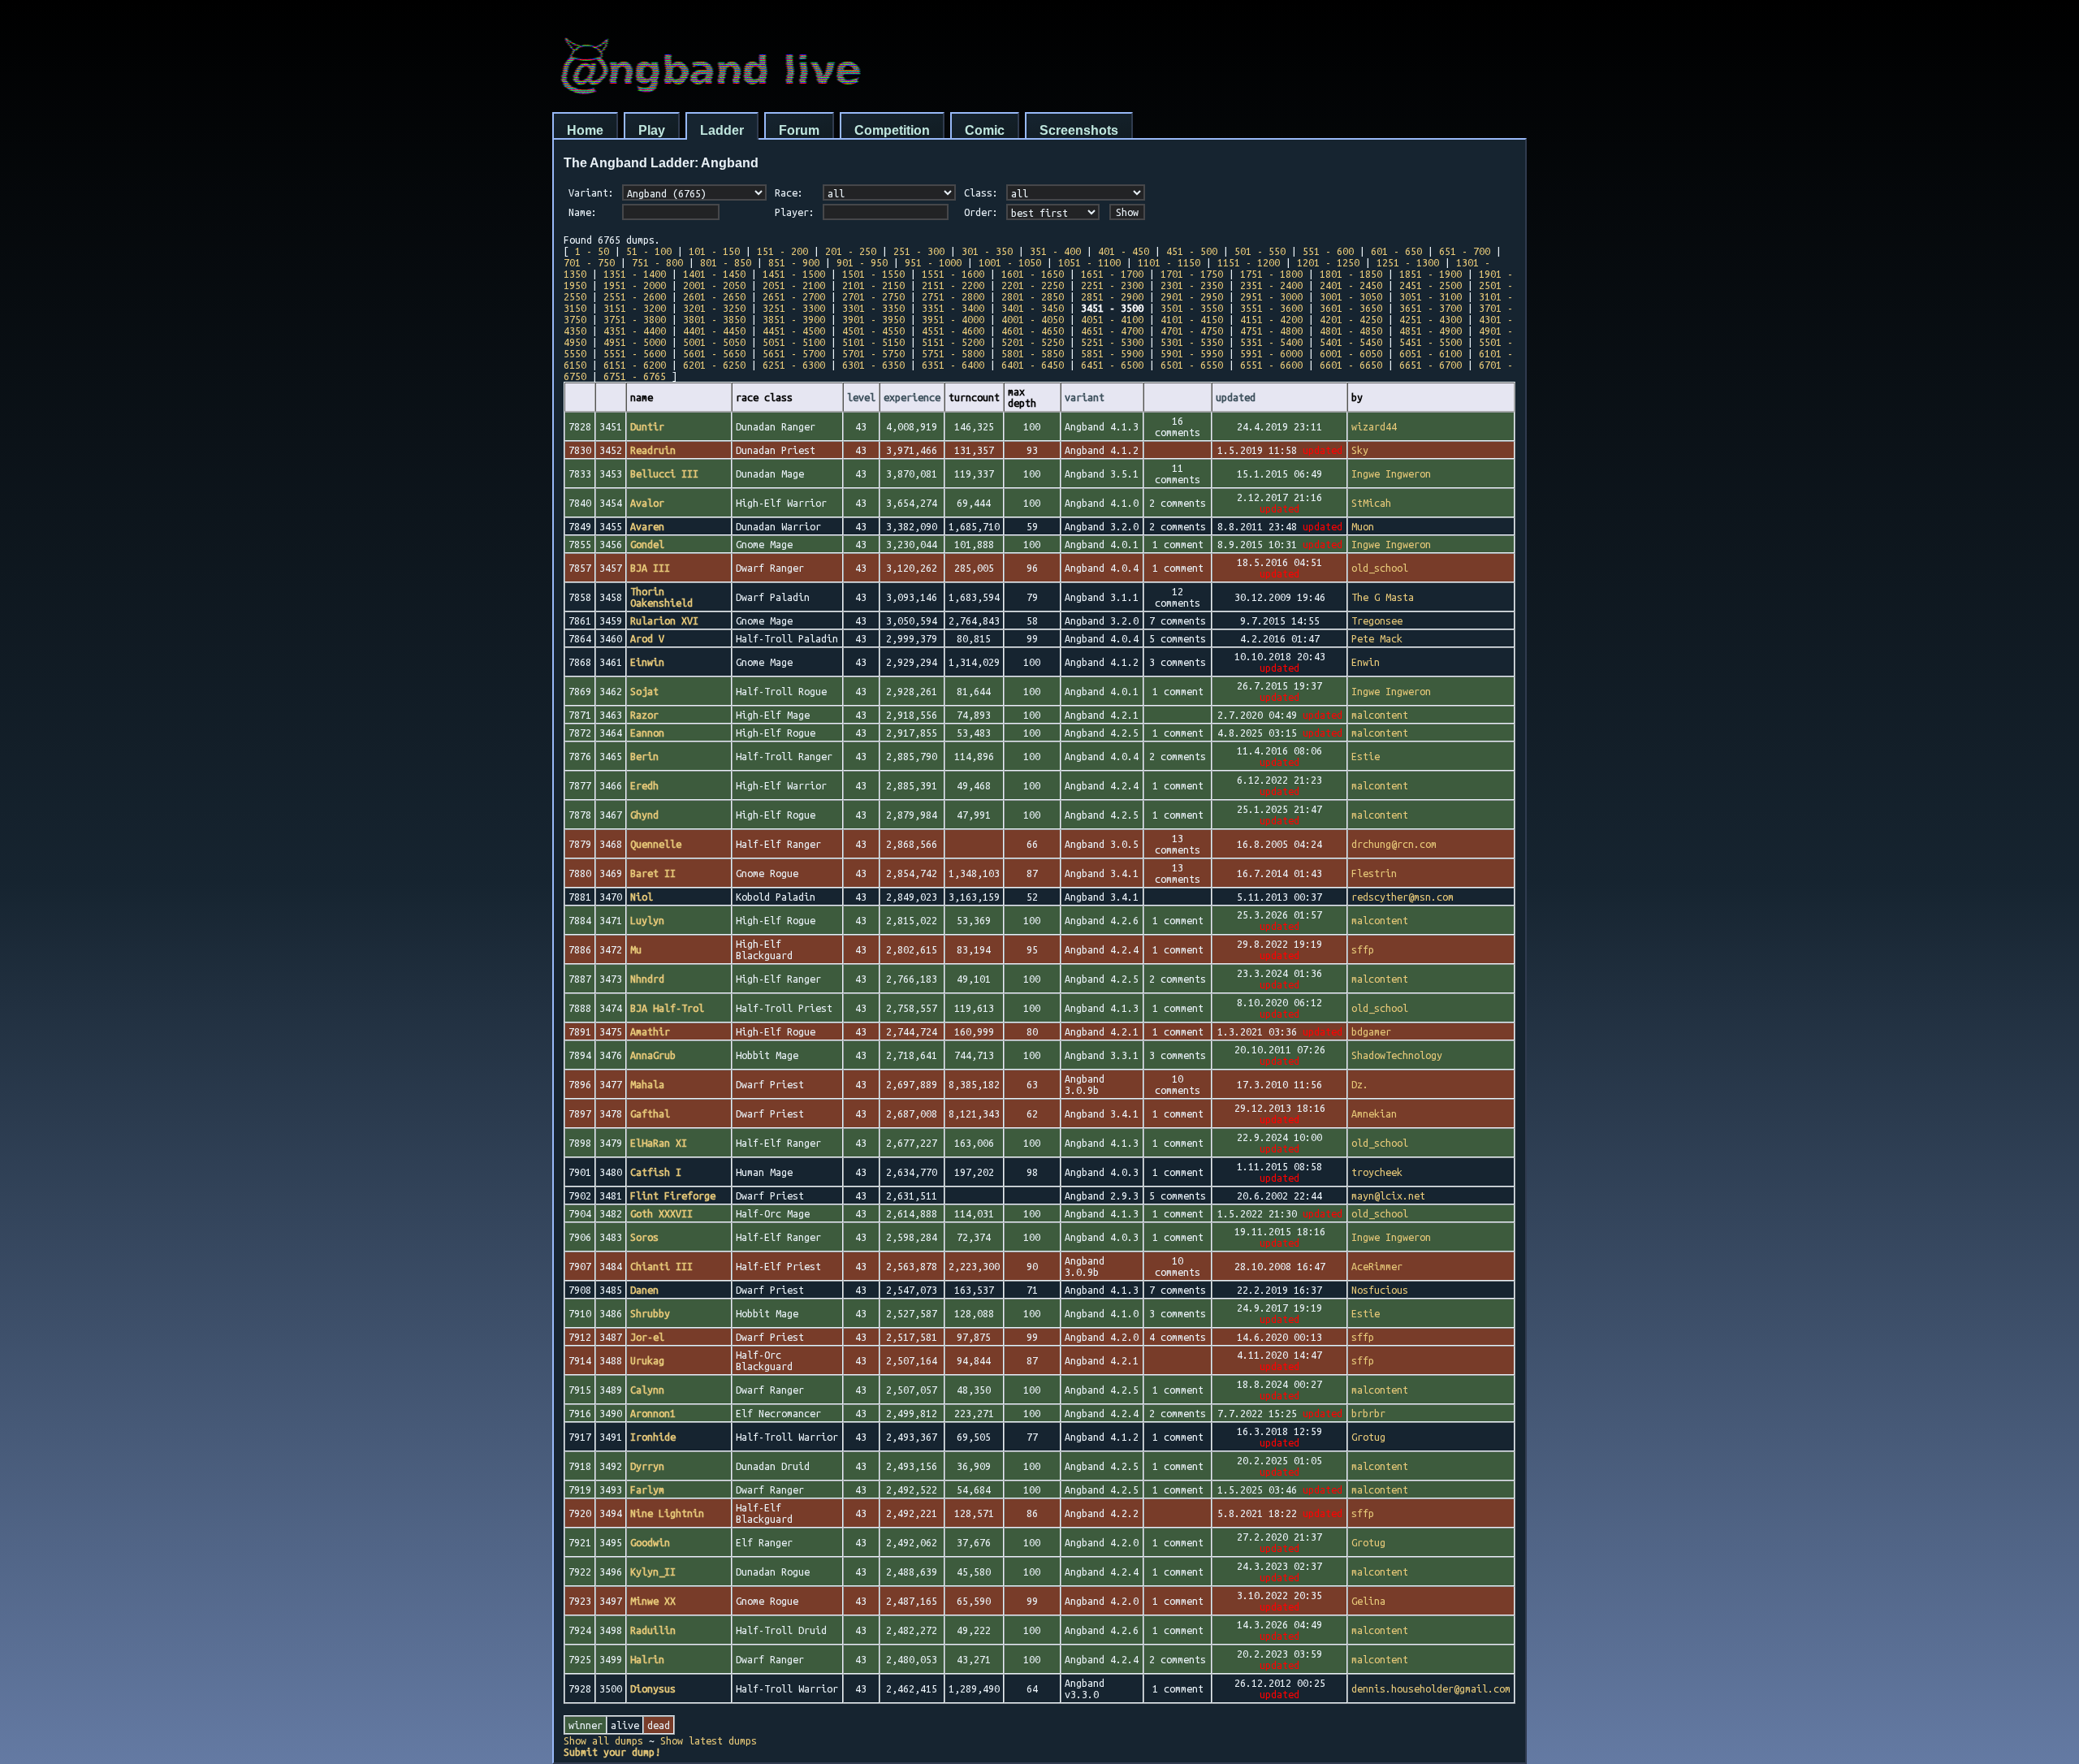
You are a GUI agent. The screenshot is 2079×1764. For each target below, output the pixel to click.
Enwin (1366, 662)
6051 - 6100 (1431, 353)
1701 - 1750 (1192, 274)
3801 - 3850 (714, 319)
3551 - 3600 (1271, 308)
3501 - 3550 (1192, 308)
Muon (1363, 526)
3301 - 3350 (873, 308)
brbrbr (1368, 1413)
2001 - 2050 (714, 285)
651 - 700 (1465, 251)
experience (912, 397)
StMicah (1371, 503)
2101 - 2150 (873, 285)
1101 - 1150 (1169, 262)
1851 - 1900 (1431, 274)
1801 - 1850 (1351, 274)
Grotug (1368, 1437)
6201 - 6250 (714, 365)
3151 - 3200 (635, 308)
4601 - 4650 (1033, 331)
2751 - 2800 (953, 296)
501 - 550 (1260, 251)
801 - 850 (726, 262)
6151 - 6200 (635, 365)
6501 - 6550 (1192, 365)
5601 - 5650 (714, 353)
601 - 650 (1396, 251)
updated (1236, 397)
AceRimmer (1377, 1266)
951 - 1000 (933, 262)
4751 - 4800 (1271, 331)
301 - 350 (987, 251)
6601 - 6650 (1351, 365)
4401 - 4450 (714, 331)
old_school (1380, 568)
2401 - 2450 (1351, 285)
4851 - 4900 (1431, 331)
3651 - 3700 (1431, 308)
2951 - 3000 (1271, 296)
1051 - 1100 (1089, 262)
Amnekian (1374, 1113)
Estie (1366, 756)
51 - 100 (649, 251)
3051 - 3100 (1431, 296)
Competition (892, 130)
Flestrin (1374, 873)
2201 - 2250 (1033, 285)
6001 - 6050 (1351, 353)
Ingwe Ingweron (1391, 473)
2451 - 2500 (1431, 285)
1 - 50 (592, 251)
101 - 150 (714, 251)
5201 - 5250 (1033, 342)
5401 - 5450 (1351, 342)
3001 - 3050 (1351, 296)
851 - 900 (794, 262)
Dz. (1360, 1084)
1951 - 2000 (635, 285)
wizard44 (1374, 426)
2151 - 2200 (953, 285)
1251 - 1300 (1408, 262)
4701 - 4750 (1192, 331)
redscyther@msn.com (1403, 897)
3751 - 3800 (635, 319)
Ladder (722, 130)
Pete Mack (1377, 638)
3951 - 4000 (953, 319)
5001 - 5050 (714, 342)
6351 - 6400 (953, 365)
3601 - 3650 (1351, 308)
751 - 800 (657, 262)
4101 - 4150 (1192, 319)
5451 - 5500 (1431, 342)
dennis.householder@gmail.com (1431, 1688)
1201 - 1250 (1328, 262)
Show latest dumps (709, 1740)
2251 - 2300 (1112, 285)
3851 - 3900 (794, 319)
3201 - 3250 (714, 308)
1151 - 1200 (1249, 262)
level (861, 397)
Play (652, 130)
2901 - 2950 (1192, 296)
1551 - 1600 (953, 274)
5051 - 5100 (794, 342)
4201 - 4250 (1351, 319)
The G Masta (1383, 597)
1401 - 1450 (714, 274)
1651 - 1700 (1112, 274)
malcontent (1380, 715)
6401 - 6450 (1033, 365)
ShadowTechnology (1397, 1055)
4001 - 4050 (1033, 319)
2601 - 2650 (714, 296)
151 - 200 (782, 251)
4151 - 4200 (1271, 319)
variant (1085, 397)
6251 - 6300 (794, 365)
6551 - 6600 (1271, 365)
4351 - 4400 (635, 331)
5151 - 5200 (953, 342)
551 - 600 (1328, 251)
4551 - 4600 (953, 331)
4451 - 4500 (794, 331)
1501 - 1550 (873, 274)
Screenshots (1079, 130)
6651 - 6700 (1431, 365)
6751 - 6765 (635, 376)
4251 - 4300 (1431, 319)
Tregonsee (1377, 620)
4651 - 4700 (1112, 331)
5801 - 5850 (1033, 353)
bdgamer (1371, 1031)
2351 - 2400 (1271, 285)
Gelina (1368, 1601)
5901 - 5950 (1192, 353)
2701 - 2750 (873, 296)
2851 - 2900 (1112, 296)
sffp (1363, 949)
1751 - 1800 (1271, 274)
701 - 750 (589, 262)
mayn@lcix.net (1388, 1195)
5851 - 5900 (1112, 353)
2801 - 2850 (1033, 296)
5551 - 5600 (635, 353)
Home (585, 130)
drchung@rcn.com (1394, 844)
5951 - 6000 (1271, 353)
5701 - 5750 (873, 353)
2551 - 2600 (635, 296)
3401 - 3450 (1033, 308)
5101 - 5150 (873, 342)
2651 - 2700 (794, 296)
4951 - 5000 (635, 342)
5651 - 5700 (794, 353)
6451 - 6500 (1112, 365)
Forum (799, 130)
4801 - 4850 (1351, 331)
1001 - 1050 (1010, 262)
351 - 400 (1055, 251)
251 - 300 (919, 251)
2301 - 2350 (1192, 285)
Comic (985, 130)
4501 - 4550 (873, 331)
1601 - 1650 (1033, 274)
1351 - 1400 (635, 274)
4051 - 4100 (1112, 319)
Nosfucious (1380, 1290)
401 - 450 (1124, 251)
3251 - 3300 (794, 308)
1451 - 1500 (794, 274)
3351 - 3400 (953, 308)
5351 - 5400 (1271, 342)
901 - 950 (862, 262)
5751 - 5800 (953, 353)
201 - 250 (851, 251)
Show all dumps (603, 1740)
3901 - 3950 (873, 319)
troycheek (1377, 1172)
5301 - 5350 (1192, 342)
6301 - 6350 (873, 365)
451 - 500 (1192, 251)
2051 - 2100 (794, 285)
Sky (1360, 450)
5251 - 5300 (1112, 342)
